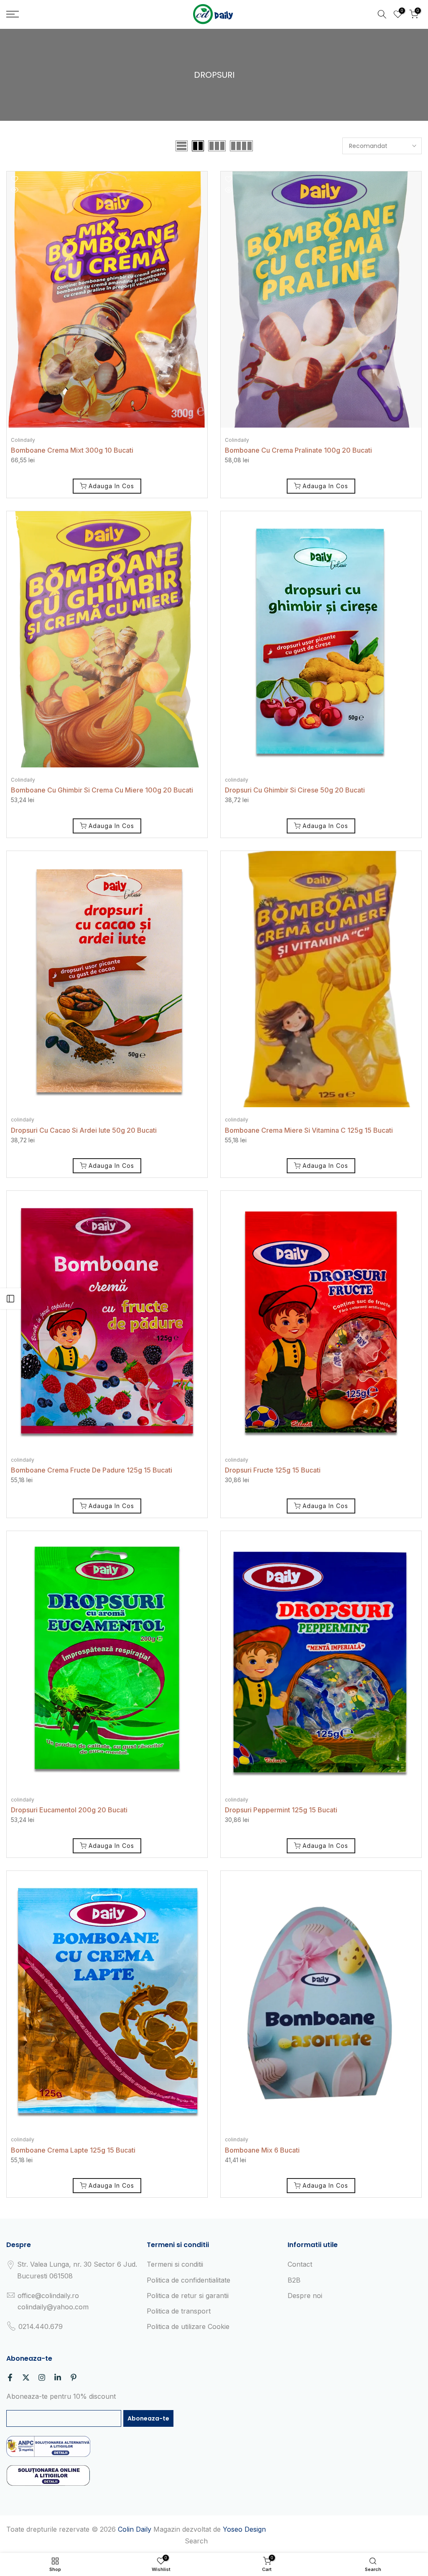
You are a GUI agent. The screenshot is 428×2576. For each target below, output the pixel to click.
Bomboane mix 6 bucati (262, 2150)
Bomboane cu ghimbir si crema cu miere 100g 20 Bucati (102, 790)
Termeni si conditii (175, 2264)
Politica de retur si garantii (188, 2296)
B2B (294, 2280)
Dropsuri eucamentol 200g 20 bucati (69, 1810)
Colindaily (23, 440)
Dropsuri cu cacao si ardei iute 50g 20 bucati (84, 1130)
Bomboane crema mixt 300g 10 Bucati (72, 450)
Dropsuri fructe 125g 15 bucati (273, 1470)
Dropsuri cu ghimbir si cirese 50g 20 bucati (295, 790)
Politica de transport (179, 2311)
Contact (300, 2264)
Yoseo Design (244, 2529)
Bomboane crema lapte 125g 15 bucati (73, 2150)
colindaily (237, 780)
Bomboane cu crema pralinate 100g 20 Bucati (298, 450)
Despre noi (305, 2296)
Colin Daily (135, 2529)
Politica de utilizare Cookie (188, 2326)
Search (196, 2541)
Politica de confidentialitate (189, 2280)
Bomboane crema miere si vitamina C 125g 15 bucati (309, 1130)
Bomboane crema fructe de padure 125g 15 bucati (92, 1470)
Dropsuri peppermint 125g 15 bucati (281, 1810)
